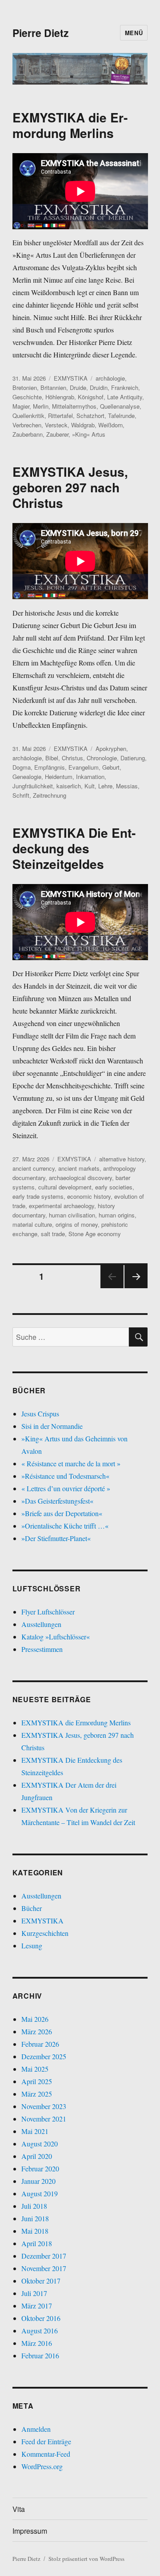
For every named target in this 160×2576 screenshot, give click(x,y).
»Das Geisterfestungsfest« (57, 1501)
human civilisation (72, 1215)
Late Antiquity (125, 397)
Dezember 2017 (44, 2256)
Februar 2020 (40, 2168)
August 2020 (40, 2144)
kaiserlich (69, 786)
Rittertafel (60, 416)
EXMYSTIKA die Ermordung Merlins (70, 125)
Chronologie (102, 758)
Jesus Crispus (40, 1414)
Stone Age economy (95, 1234)
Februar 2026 (40, 2044)
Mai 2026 (35, 2019)
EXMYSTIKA (71, 378)
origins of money (77, 1224)
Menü (134, 33)
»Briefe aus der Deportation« (62, 1513)
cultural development (65, 1187)
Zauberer (57, 434)
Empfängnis (50, 767)
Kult (90, 786)
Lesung (32, 1945)
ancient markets (79, 1168)
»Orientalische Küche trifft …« (65, 1526)
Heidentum (59, 777)
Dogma (22, 767)
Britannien (53, 387)
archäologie (110, 378)
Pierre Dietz (41, 33)
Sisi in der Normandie (52, 1426)
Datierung (133, 758)
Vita (19, 2509)
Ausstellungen (41, 1624)
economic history (89, 1196)
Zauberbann (28, 434)
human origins (117, 1215)
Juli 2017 (34, 2293)
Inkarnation (90, 777)
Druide (78, 387)
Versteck (56, 425)
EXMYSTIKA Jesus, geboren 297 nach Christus (70, 487)
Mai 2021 (35, 2131)
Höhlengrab (60, 397)
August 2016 (40, 2331)
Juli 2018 (34, 2206)
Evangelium (84, 767)
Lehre (105, 786)
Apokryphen (111, 748)
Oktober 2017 (41, 2281)
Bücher (32, 1908)
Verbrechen (27, 425)
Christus (72, 758)
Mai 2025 (35, 2069)
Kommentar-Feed (46, 2454)
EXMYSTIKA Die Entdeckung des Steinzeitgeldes (74, 848)
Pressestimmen (42, 1649)
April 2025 (37, 2081)
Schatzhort (90, 416)
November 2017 (44, 2268)
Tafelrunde (121, 416)
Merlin (41, 406)
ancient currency (34, 1168)
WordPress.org (42, 2466)
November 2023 (44, 2106)
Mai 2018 (35, 2231)
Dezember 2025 (44, 2056)
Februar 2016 (40, 2355)
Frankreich (125, 387)
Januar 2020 (38, 2181)
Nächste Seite (136, 1288)
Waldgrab (83, 425)
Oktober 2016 (41, 2318)
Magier (21, 406)
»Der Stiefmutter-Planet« (56, 1538)
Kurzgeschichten (45, 1933)
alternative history (122, 1159)
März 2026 (37, 2031)
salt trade (53, 1234)
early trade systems (38, 1196)
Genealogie (27, 777)
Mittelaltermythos (74, 406)
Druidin (99, 387)
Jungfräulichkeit (33, 786)
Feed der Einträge (46, 2441)
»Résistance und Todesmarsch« (65, 1476)
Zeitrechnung (50, 795)
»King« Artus (89, 434)
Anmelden (36, 2429)
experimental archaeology (62, 1206)
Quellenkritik (28, 416)
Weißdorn (110, 425)
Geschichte (27, 397)
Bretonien (25, 387)
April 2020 (37, 2156)
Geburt (111, 767)
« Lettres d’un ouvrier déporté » (66, 1488)
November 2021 (44, 2119)
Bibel (52, 758)
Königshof (91, 397)
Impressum (30, 2531)
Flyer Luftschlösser (48, 1612)
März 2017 (37, 2306)
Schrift (21, 795)
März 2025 (37, 2094)
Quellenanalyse (120, 406)
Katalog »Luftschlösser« (56, 1637)
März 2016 (37, 2343)
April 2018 (37, 2243)
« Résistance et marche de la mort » (71, 1463)
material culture (32, 1224)
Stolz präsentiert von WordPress (86, 2559)
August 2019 (40, 2193)
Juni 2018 (35, 2218)
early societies (114, 1187)
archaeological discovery (80, 1178)
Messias (127, 786)
